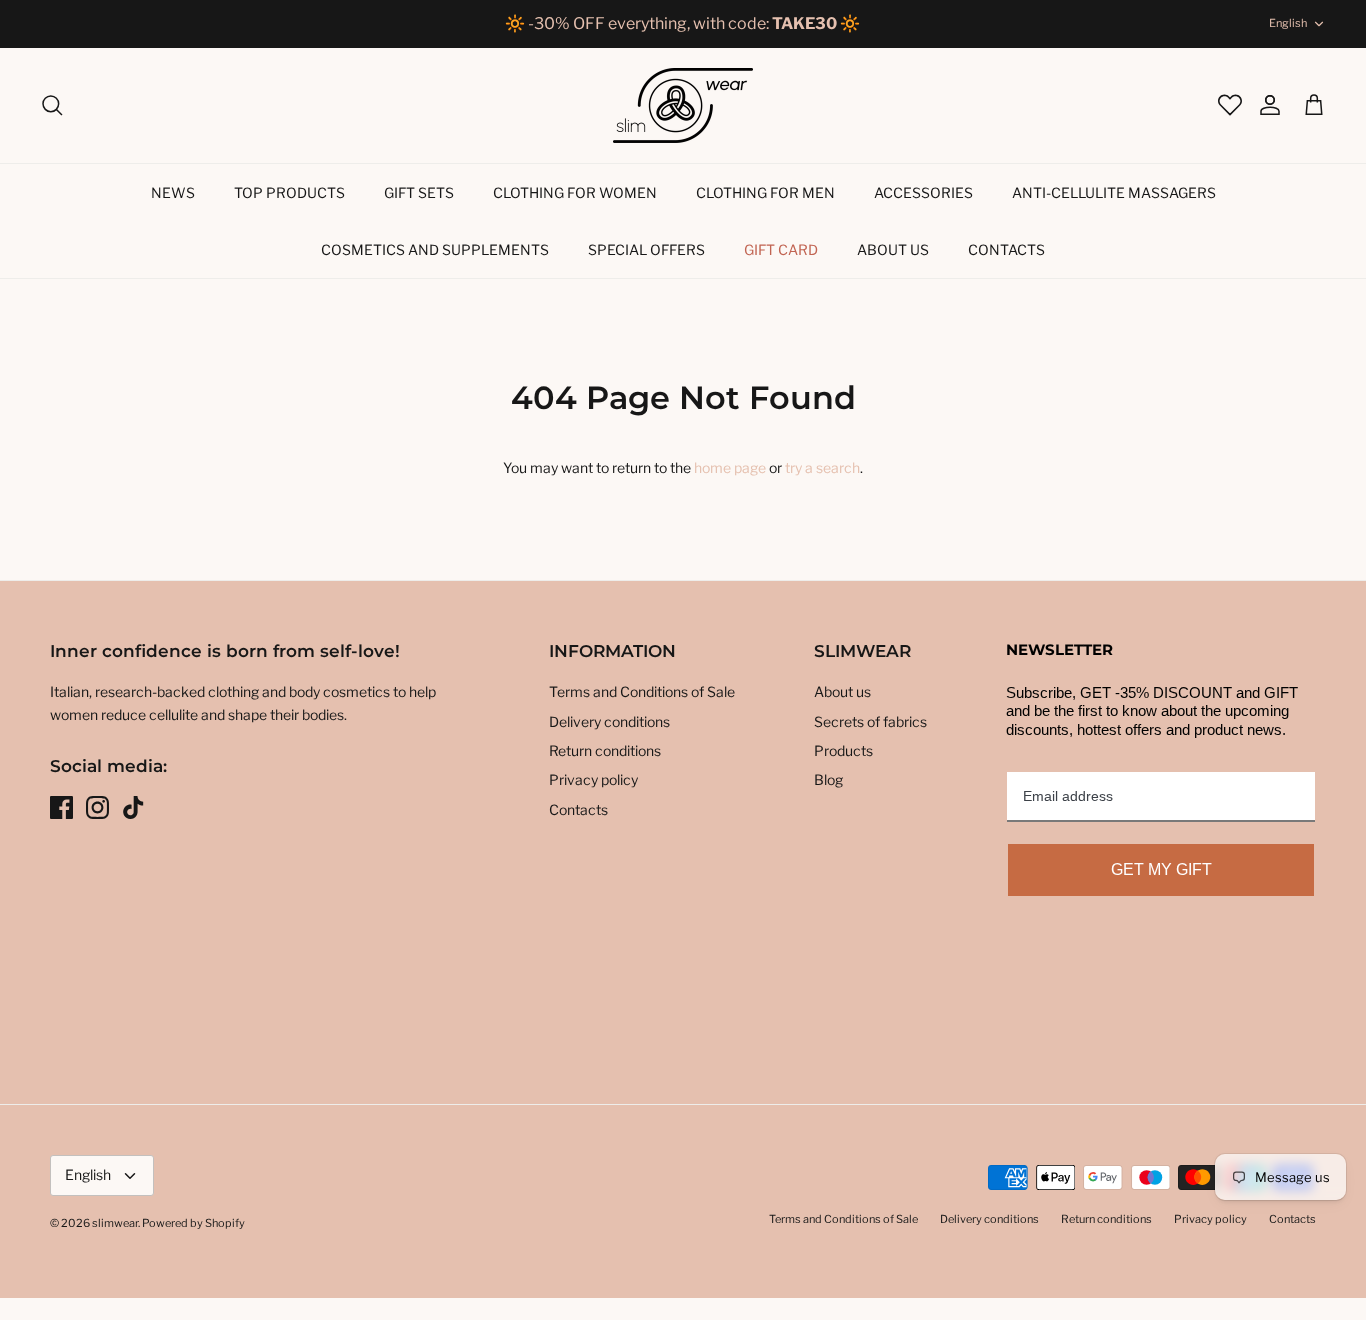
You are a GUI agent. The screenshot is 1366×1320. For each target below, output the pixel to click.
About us (893, 249)
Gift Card (781, 249)
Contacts (1006, 249)
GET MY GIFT (1161, 869)
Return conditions (605, 750)
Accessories (923, 192)
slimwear (115, 1223)
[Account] (1260, 105)
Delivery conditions (609, 721)
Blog (828, 779)
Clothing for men (765, 192)
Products (843, 750)
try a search (822, 467)
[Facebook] (61, 807)
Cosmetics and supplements (435, 249)
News (173, 192)
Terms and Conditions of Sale (642, 691)
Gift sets (419, 192)
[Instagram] (97, 807)
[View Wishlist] (1228, 105)
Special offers (646, 249)
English (1288, 23)
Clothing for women (575, 192)
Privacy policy (593, 779)
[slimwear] (683, 105)
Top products (289, 192)
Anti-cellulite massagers (1114, 192)
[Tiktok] (133, 807)
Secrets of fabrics (870, 721)
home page (730, 467)
